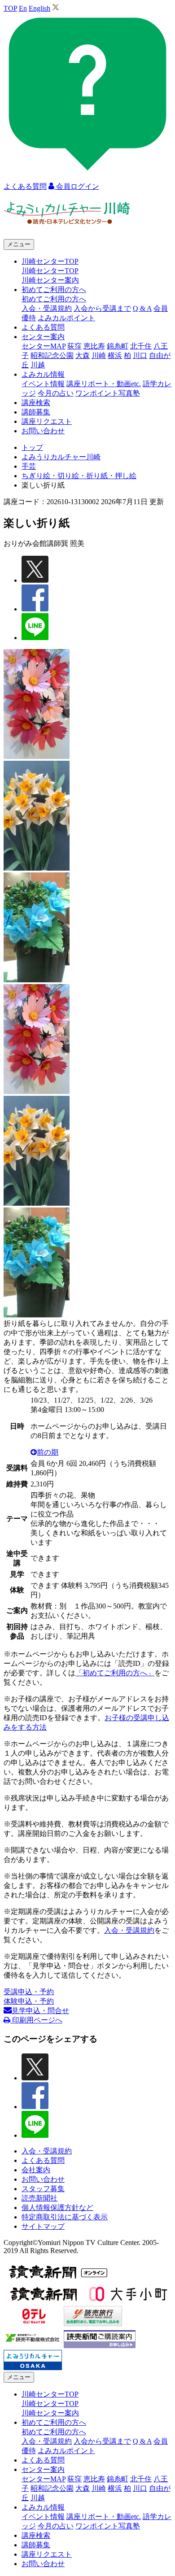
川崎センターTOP (50, 271)
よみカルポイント (66, 318)
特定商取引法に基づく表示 (65, 2217)
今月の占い (56, 393)
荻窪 (74, 346)
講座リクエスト (47, 421)
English (39, 8)
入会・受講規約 (47, 308)
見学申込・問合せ (40, 2011)
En (23, 8)
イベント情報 (43, 384)
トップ (32, 447)
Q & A (142, 308)
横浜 (115, 355)
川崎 (99, 355)
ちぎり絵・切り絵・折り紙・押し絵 (79, 476)
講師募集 (36, 412)
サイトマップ (43, 2226)
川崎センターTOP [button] (50, 261)
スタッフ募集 (43, 2189)
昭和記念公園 (52, 355)
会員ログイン (77, 186)
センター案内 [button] (43, 337)
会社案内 (36, 2170)
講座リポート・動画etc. (104, 384)
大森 (83, 355)
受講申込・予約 (29, 1992)
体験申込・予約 (29, 2001)
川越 (38, 365)
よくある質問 (43, 327)
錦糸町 (118, 346)
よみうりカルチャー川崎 (61, 457)
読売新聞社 (39, 2198)
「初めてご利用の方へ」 (115, 1673)
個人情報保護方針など (57, 2208)
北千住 (141, 346)
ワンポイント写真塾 (108, 393)
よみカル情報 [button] (43, 374)
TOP (10, 8)
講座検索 (36, 403)
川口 (140, 355)
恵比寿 (94, 346)
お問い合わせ (43, 431)
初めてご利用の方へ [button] (54, 290)
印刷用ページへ (36, 2020)
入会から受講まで (102, 308)
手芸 (29, 466)
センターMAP (44, 346)
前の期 (48, 1452)
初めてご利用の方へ (54, 299)
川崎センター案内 (50, 280)
